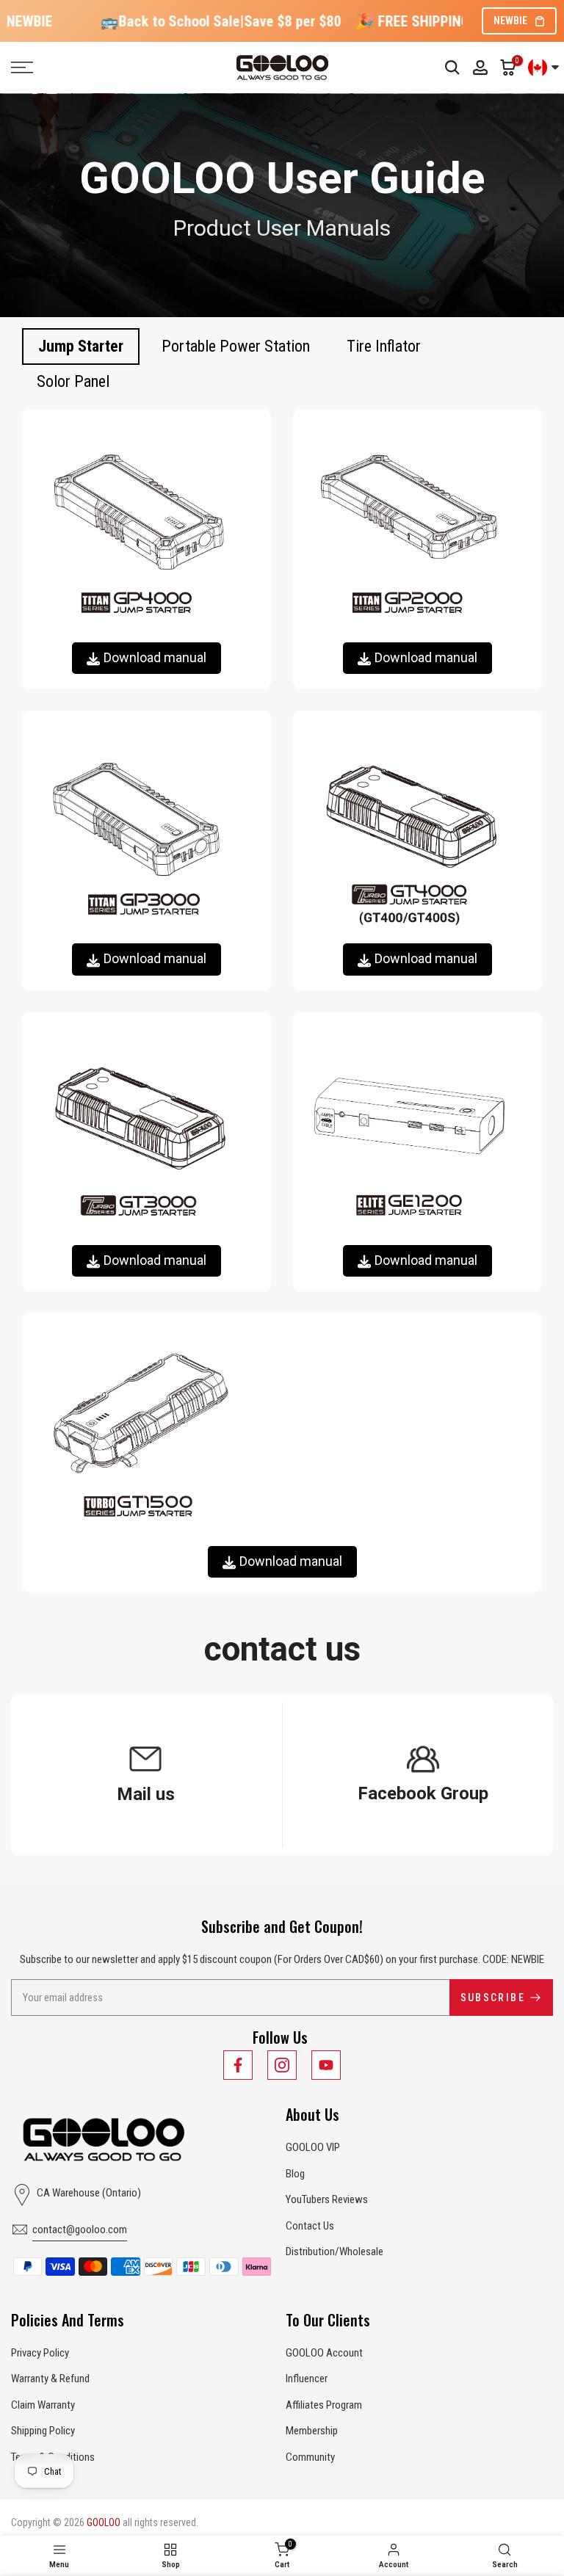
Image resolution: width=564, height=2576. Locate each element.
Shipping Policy (43, 2431)
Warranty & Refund (50, 2379)
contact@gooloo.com (80, 2229)
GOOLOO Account (324, 2353)
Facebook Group (423, 1793)
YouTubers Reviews (327, 2199)
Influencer (307, 2379)
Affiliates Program (324, 2405)
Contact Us (310, 2226)
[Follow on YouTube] (326, 2065)
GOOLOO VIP (313, 2147)
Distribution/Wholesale (335, 2252)
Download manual (155, 657)
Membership (312, 2431)
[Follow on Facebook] (238, 2065)
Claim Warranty (43, 2405)
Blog (295, 2174)
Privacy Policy (40, 2353)
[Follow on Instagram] (282, 2065)
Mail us (146, 1794)
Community (310, 2457)
